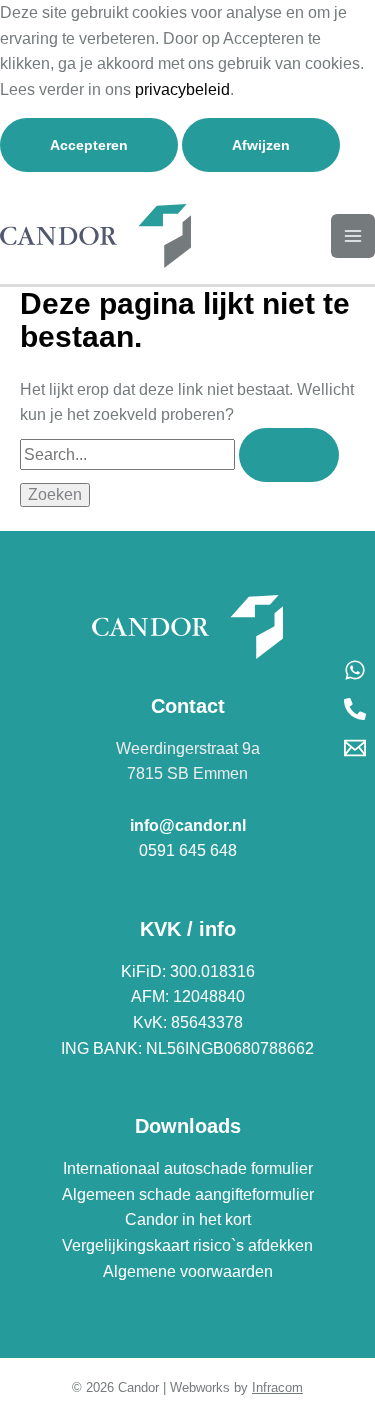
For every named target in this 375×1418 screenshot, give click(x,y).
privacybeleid (182, 89)
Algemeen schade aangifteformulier (188, 1194)
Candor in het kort (188, 1219)
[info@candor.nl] (355, 748)
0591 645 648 (188, 850)
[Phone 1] (355, 709)
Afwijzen (261, 145)
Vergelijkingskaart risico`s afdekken (187, 1245)
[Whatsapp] (355, 670)
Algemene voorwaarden (188, 1271)
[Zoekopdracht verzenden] (289, 455)
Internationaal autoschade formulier (188, 1168)
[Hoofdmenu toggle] (353, 236)
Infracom (277, 1387)
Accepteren (89, 145)
